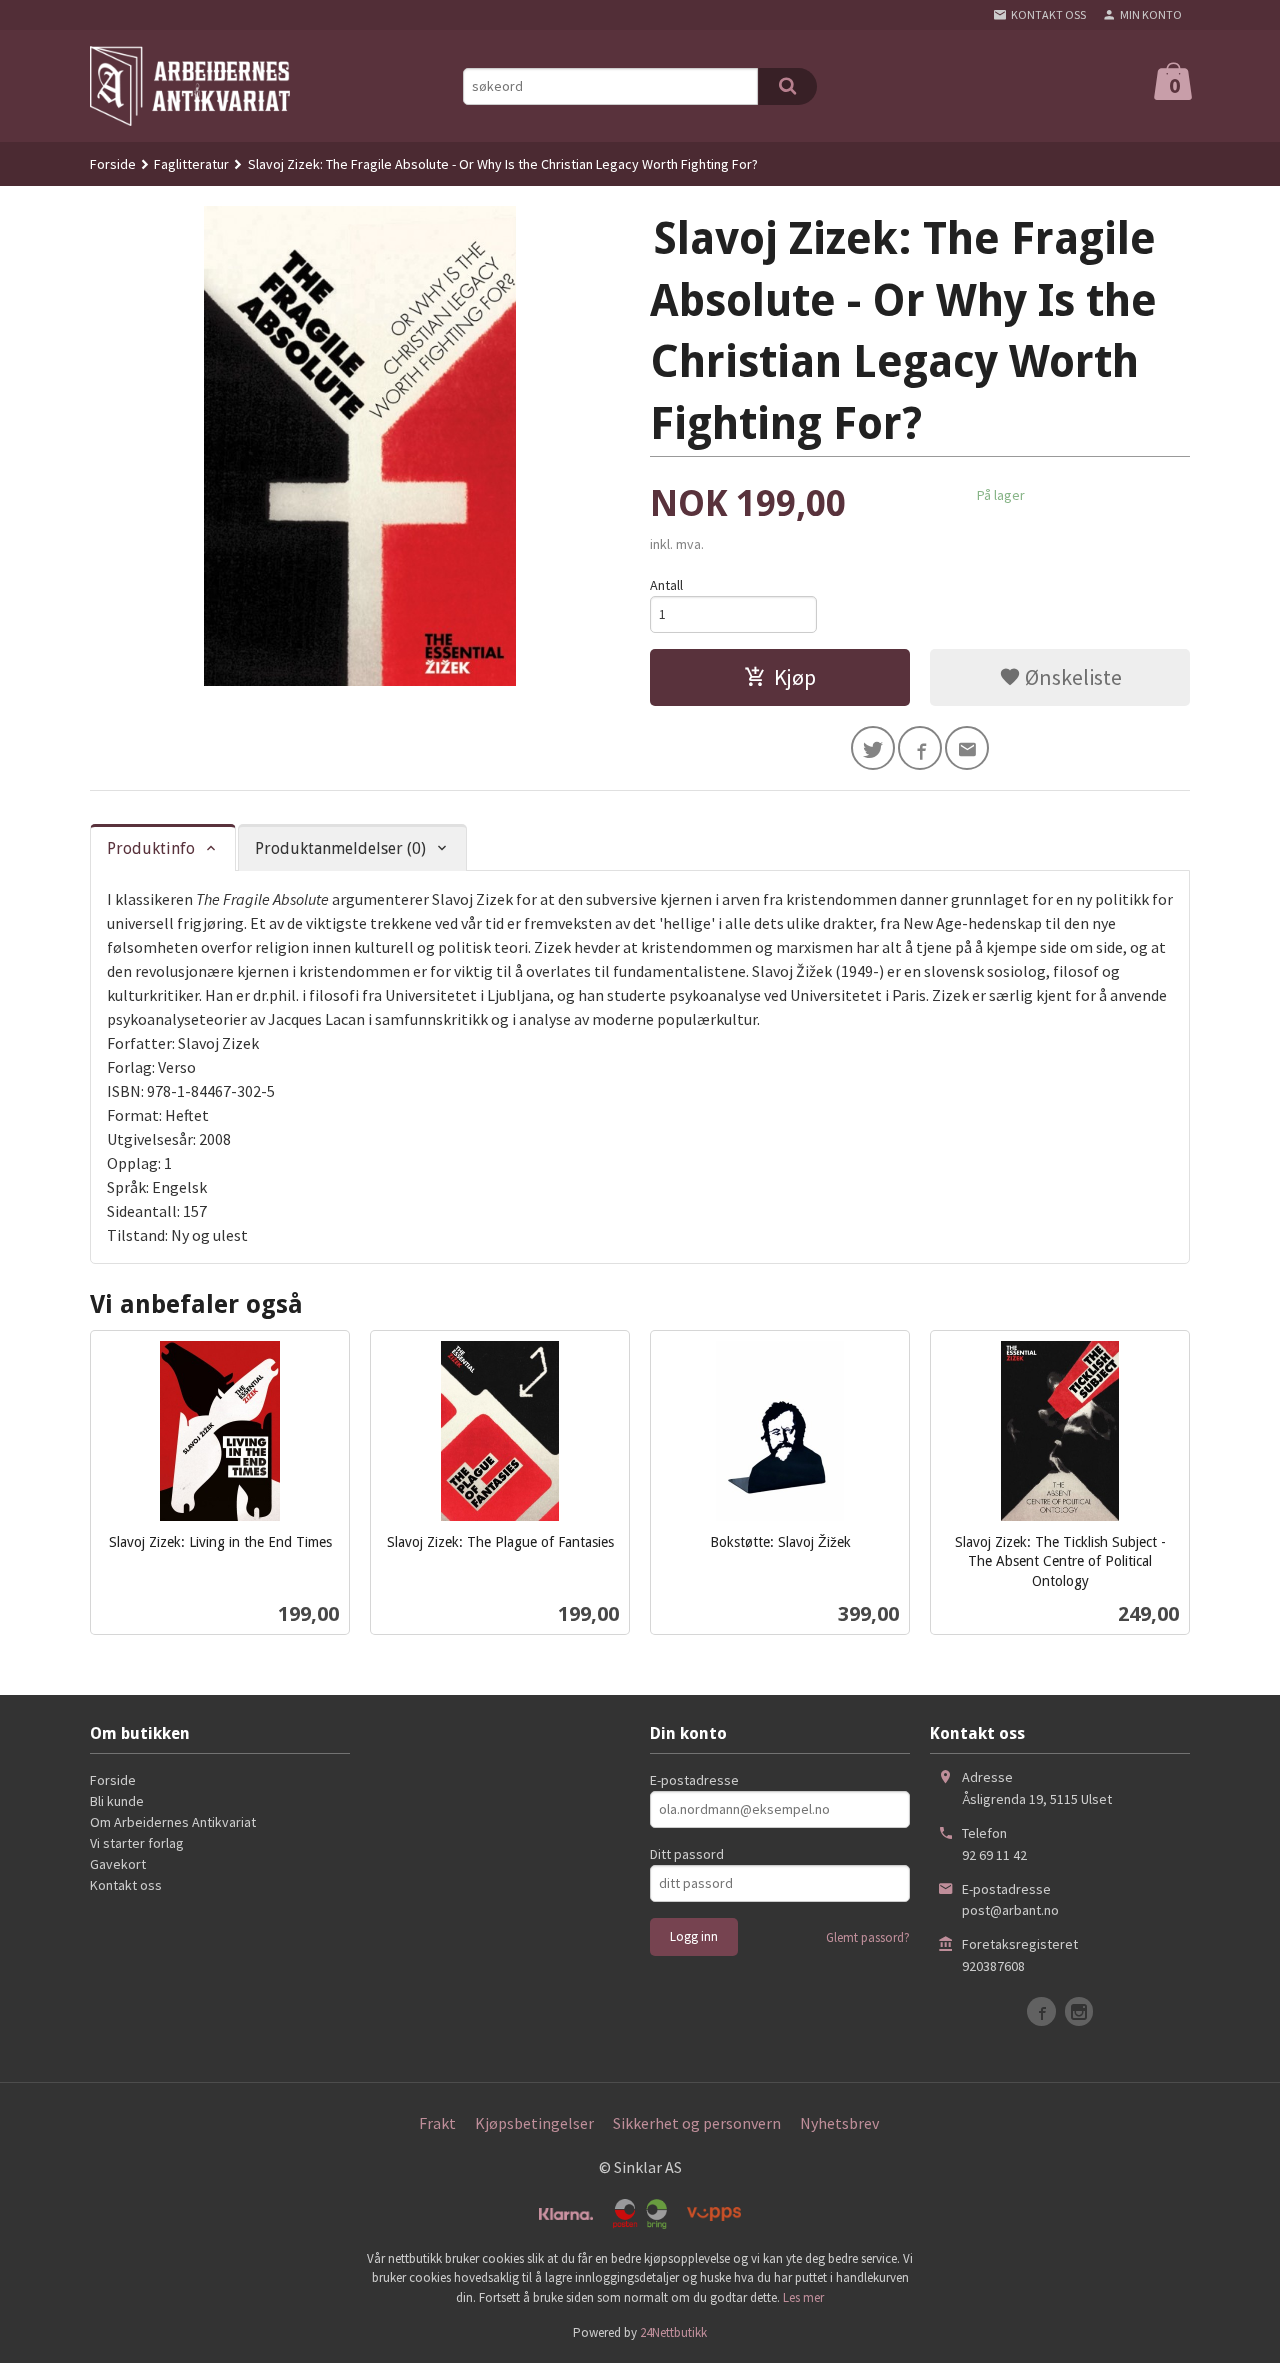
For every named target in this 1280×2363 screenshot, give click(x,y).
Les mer (803, 2297)
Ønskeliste (1071, 677)
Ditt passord (687, 1854)
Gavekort (118, 1864)
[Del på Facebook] (920, 748)
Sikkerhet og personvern (697, 2123)
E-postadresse (694, 1780)
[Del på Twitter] (873, 748)
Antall (666, 585)
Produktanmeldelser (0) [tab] (340, 848)
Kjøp (795, 677)
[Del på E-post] (967, 748)
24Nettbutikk (673, 2332)
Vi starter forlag (137, 1843)
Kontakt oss (126, 1885)
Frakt (437, 2123)
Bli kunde (117, 1801)
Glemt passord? (868, 1937)
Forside (113, 164)
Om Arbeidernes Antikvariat (173, 1822)
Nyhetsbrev (839, 2123)
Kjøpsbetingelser (534, 2123)
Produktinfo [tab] (151, 848)
